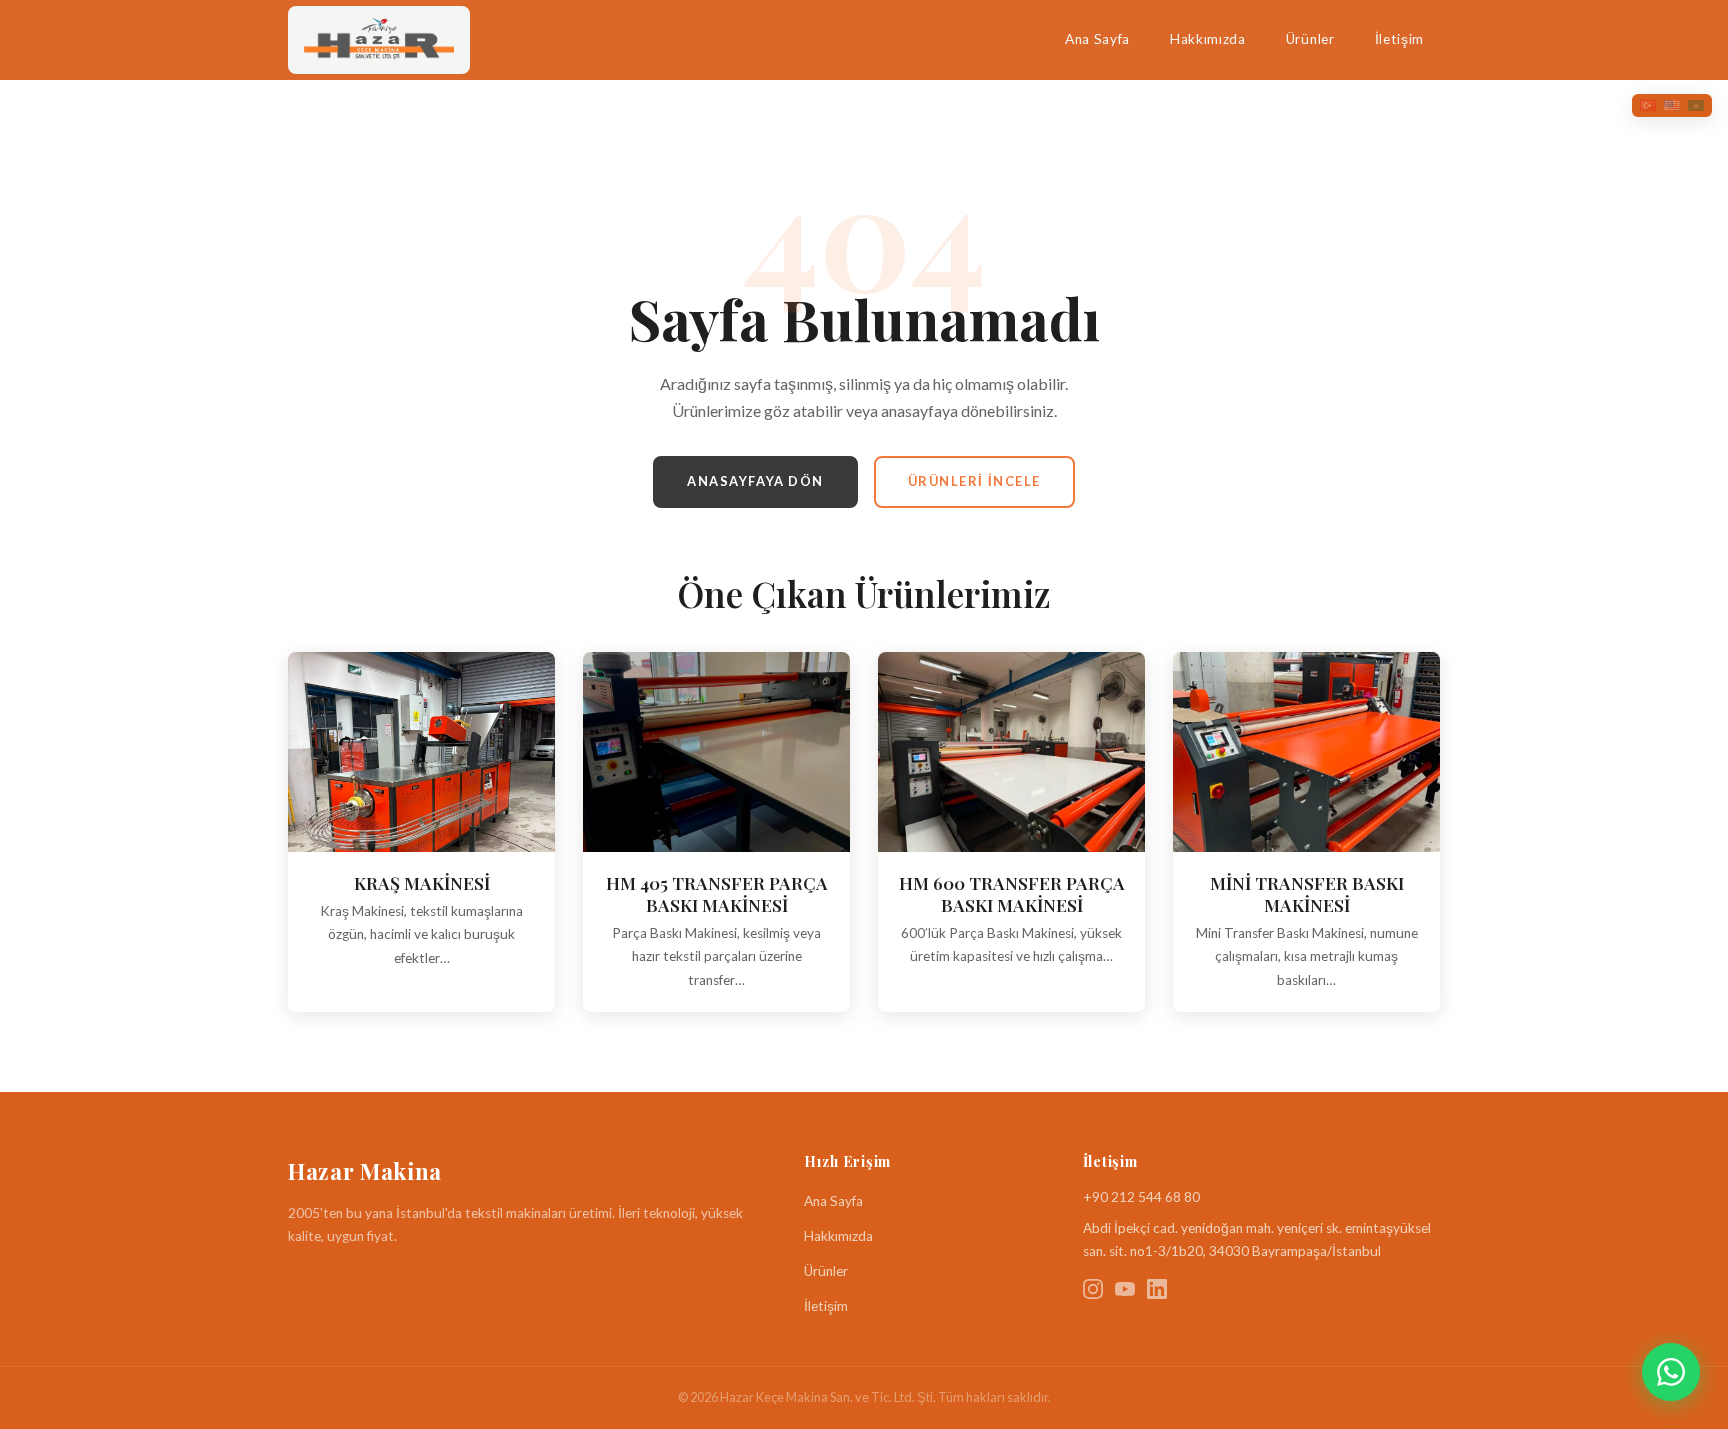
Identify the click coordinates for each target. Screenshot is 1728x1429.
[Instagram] (1093, 1292)
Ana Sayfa (1097, 39)
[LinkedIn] (1157, 1292)
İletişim (1399, 39)
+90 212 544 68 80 (1141, 1197)
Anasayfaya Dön (755, 481)
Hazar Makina (365, 1171)
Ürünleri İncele (974, 481)
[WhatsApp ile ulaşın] (1671, 1372)
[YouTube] (1125, 1292)
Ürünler (1310, 39)
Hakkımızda (1208, 39)
